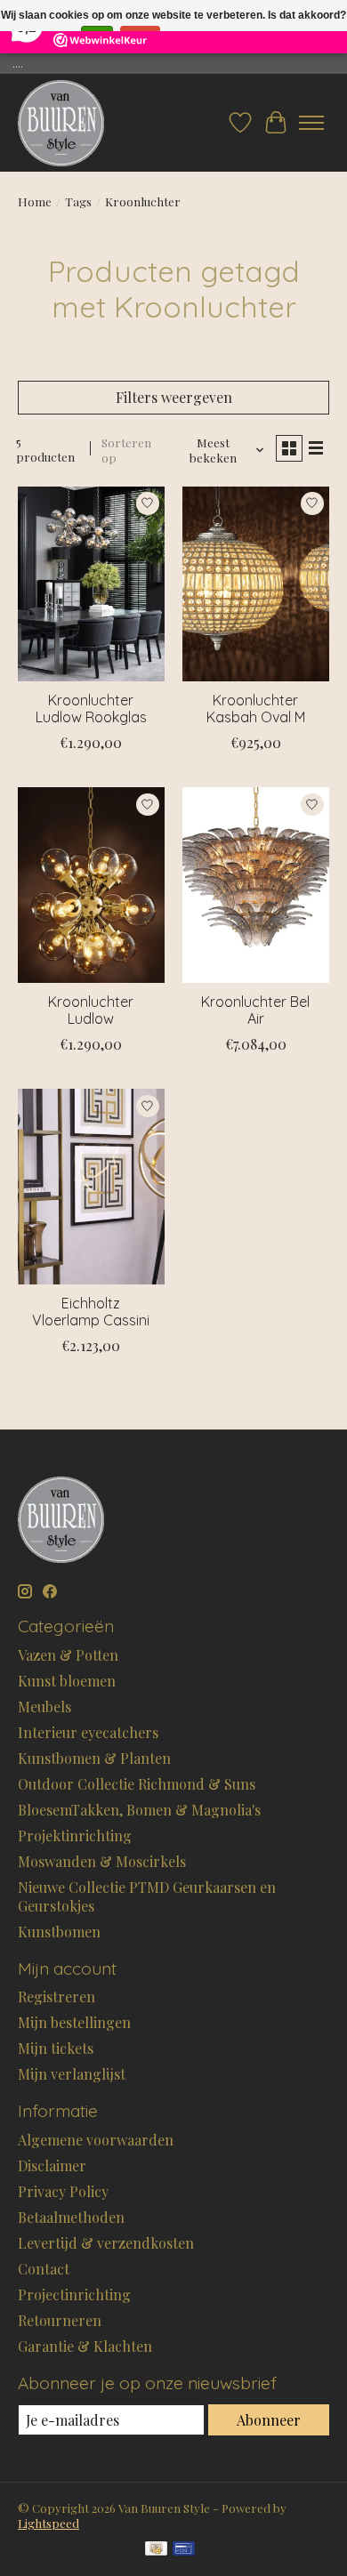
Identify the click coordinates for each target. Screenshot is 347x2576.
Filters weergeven (174, 397)
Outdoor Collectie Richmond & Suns (137, 1784)
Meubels (44, 1707)
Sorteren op (126, 450)
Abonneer (269, 2420)
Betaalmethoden (71, 2217)
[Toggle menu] (311, 123)
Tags (78, 201)
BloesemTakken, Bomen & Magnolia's (139, 1810)
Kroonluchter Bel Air (255, 1010)
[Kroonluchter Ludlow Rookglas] (91, 584)
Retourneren (60, 2320)
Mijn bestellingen (74, 2022)
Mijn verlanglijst (72, 2074)
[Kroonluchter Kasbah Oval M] (256, 584)
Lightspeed (48, 2523)
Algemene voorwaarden (96, 2140)
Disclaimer (52, 2165)
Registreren (56, 1996)
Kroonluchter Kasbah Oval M (256, 708)
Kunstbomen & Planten (94, 1758)
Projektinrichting (75, 1835)
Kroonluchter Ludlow (91, 1010)
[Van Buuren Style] (61, 123)
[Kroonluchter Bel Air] (256, 885)
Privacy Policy (63, 2191)
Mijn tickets (56, 2048)
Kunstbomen (59, 1932)
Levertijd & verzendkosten (106, 2243)
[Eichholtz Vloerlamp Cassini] (91, 1186)
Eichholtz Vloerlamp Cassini (91, 1312)
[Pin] (184, 2550)
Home (35, 201)
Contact (44, 2269)
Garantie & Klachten (85, 2346)
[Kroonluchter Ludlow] (91, 885)
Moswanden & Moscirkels (102, 1861)
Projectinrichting (74, 2294)
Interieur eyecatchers (88, 1732)
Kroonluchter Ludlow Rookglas (91, 708)
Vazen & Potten (68, 1655)
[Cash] (156, 2550)
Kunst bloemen (67, 1681)
